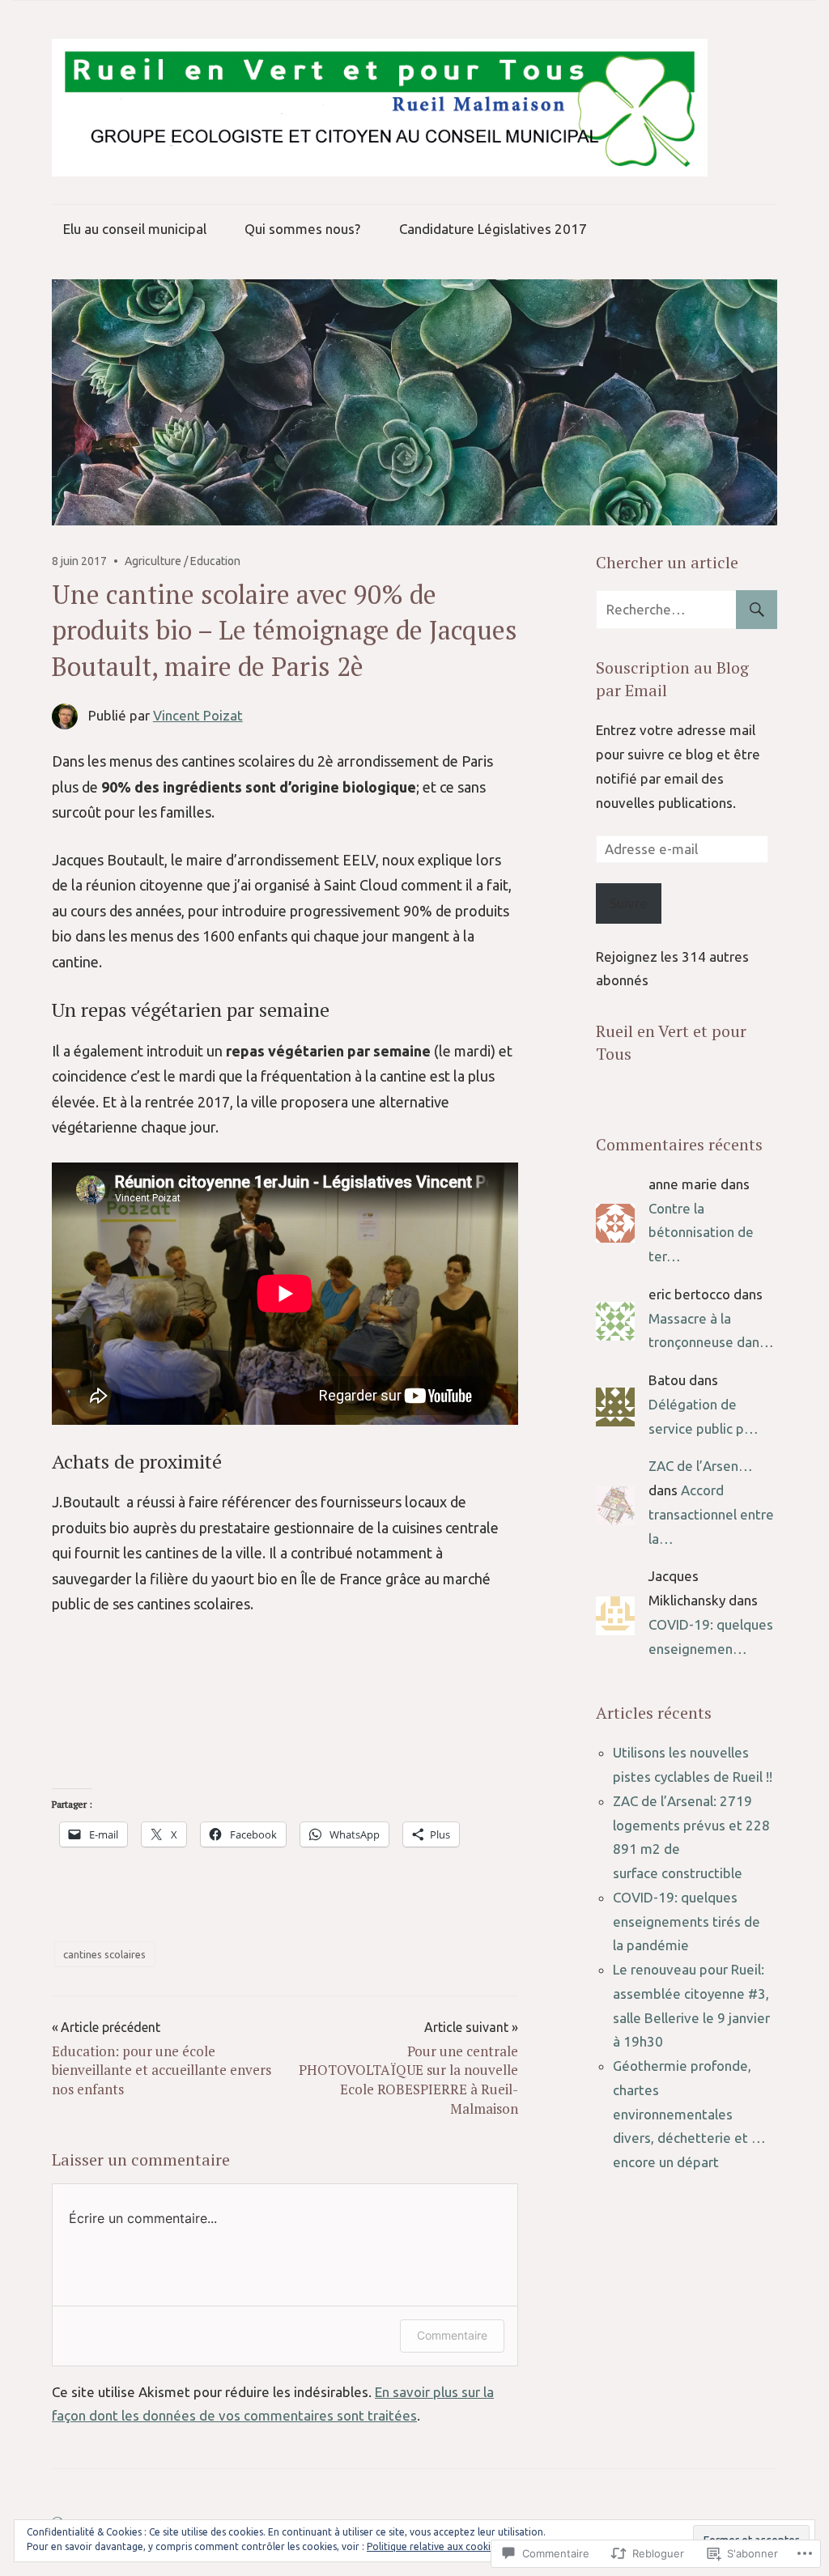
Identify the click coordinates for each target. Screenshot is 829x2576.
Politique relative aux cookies (434, 2546)
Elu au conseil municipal (135, 229)
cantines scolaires (104, 1954)
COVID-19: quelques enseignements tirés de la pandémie (687, 1921)
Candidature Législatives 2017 (493, 229)
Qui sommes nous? (302, 229)
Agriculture (153, 561)
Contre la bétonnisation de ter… (701, 1233)
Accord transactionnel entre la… (711, 1514)
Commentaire (452, 2335)
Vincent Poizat (198, 715)
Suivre (629, 903)
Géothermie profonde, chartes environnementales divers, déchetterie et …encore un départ (689, 2114)
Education (215, 561)
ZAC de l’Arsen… (701, 1466)
